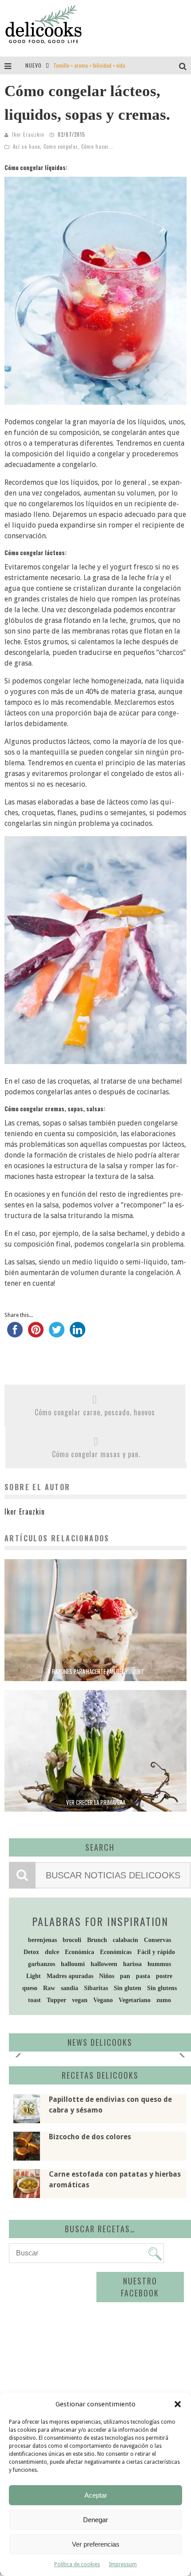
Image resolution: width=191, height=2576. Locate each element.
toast (34, 2000)
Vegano (103, 2000)
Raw (49, 1988)
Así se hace (26, 146)
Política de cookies (77, 2564)
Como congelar (61, 146)
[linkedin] (78, 1333)
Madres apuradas (70, 1976)
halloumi (73, 1964)
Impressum (123, 2564)
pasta (143, 1976)
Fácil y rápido (156, 1952)
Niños (107, 1976)
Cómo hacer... (97, 146)
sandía (70, 1988)
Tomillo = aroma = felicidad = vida (89, 65)
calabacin (125, 1940)
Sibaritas (96, 1988)
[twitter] (57, 1333)
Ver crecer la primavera (96, 1802)
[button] (178, 2404)
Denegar (95, 2520)
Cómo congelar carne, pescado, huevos (95, 1412)
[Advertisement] (87, 2339)
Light (34, 1976)
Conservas (157, 1940)
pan (125, 1976)
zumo (164, 2000)
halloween (104, 1964)
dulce (52, 1952)
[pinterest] (36, 1333)
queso (30, 1988)
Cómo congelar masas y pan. (96, 1454)
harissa (132, 1964)
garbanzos (42, 1964)
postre (164, 1976)
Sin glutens (162, 1988)
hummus (159, 1964)
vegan (80, 2000)
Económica (80, 1952)
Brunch (97, 1940)
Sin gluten (127, 1988)
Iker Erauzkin (28, 134)
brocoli (72, 1940)
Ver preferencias (96, 2544)
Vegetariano (135, 2000)
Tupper (56, 2000)
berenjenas (42, 1940)
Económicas (116, 1952)
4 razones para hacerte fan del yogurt (96, 1671)
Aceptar (96, 2495)
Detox (31, 1952)
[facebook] (15, 1333)
